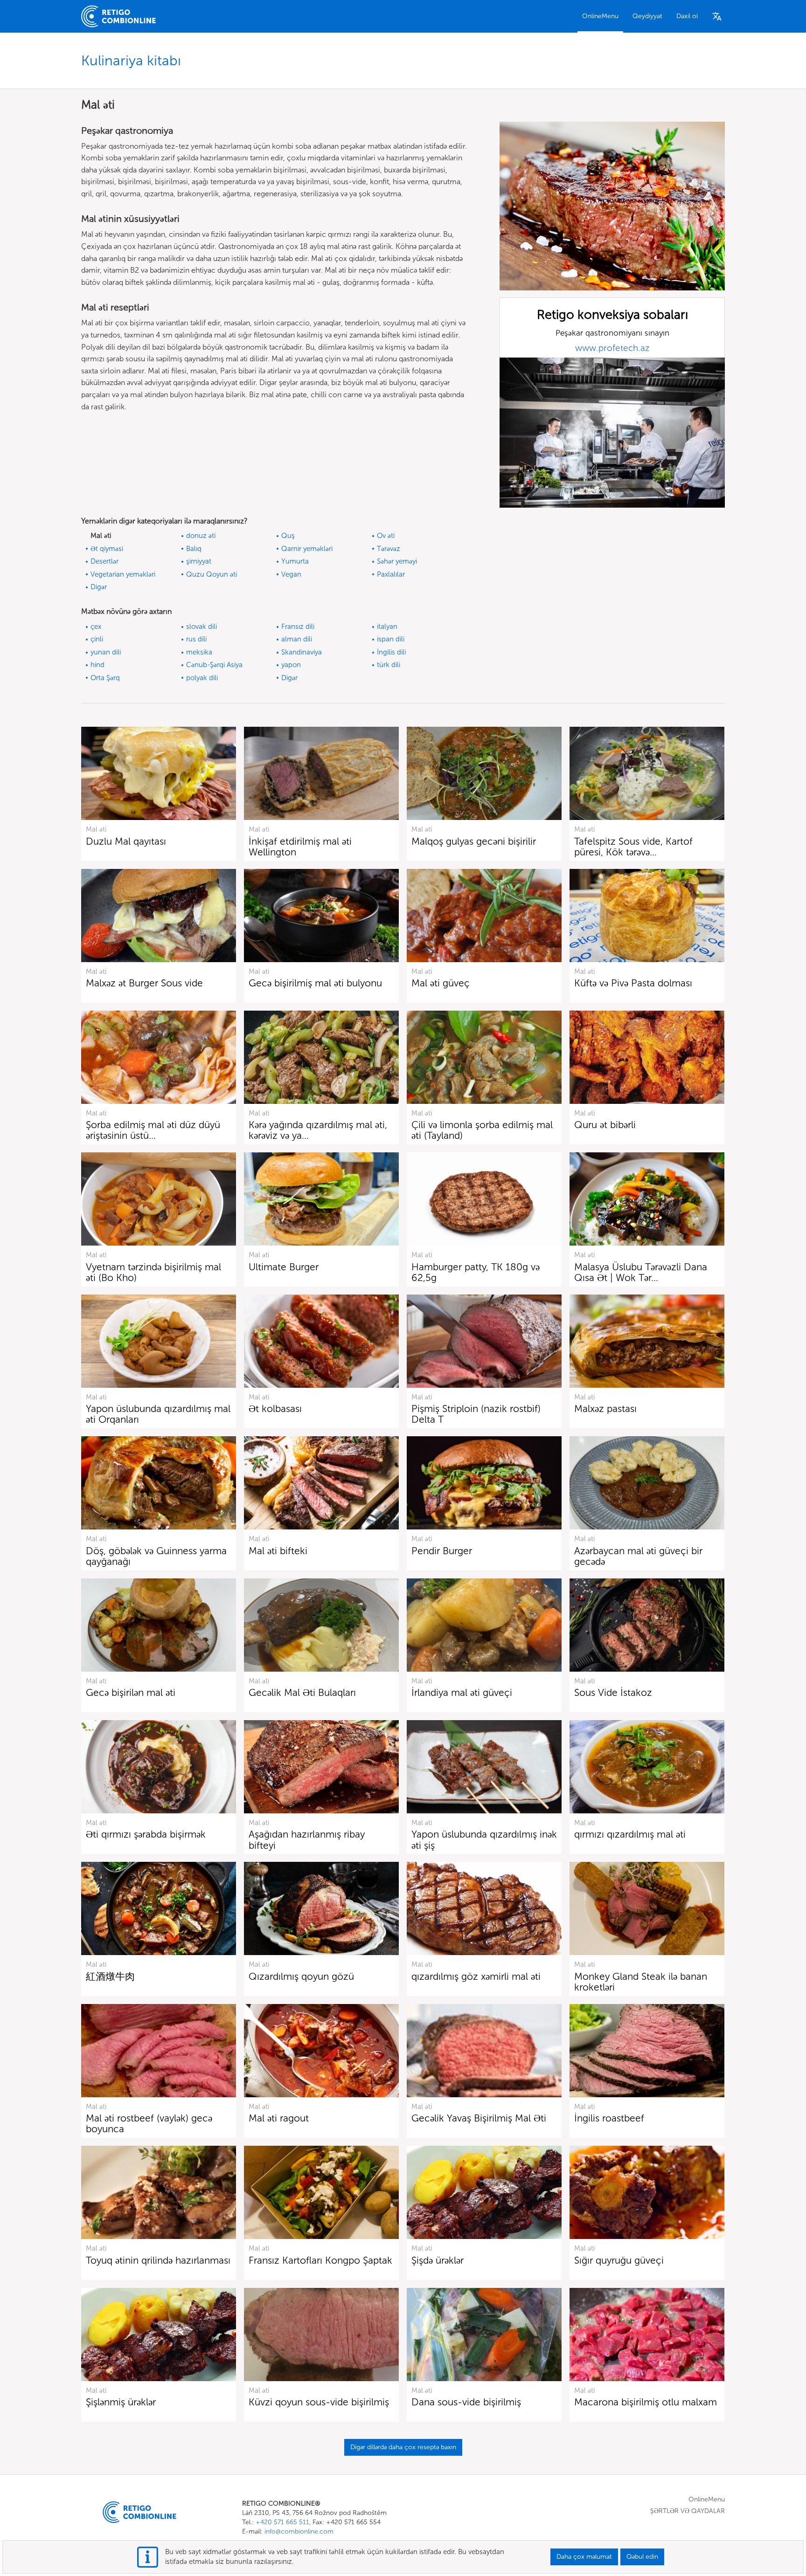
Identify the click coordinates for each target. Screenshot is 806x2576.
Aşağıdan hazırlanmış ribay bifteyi (307, 1839)
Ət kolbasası (275, 1409)
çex (96, 627)
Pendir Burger (442, 1551)
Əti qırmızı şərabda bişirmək (146, 1834)
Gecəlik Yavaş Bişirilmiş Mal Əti (479, 2118)
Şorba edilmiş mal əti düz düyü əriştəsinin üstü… (153, 1130)
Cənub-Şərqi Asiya (214, 665)
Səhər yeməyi (397, 561)
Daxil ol (687, 16)
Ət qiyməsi (107, 549)
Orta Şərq (105, 678)
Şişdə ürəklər (438, 2260)
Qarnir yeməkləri (307, 549)
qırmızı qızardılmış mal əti (630, 1834)
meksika (199, 652)
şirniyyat (199, 561)
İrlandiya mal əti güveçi (462, 1692)
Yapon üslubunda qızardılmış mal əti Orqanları (158, 1414)
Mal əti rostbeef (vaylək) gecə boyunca (149, 2123)
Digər (99, 587)
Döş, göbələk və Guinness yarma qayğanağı (156, 1556)
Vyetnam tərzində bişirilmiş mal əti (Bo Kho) (153, 1272)
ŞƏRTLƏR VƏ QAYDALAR (688, 2511)
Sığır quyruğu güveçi (619, 2260)
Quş (288, 536)
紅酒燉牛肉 (110, 1976)
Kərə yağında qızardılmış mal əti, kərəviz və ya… (318, 1130)
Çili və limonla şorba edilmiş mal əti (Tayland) (482, 1130)
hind (97, 665)
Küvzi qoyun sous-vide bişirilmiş (319, 2402)
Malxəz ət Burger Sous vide (144, 983)
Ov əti (386, 536)
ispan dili (391, 639)
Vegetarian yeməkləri (123, 574)
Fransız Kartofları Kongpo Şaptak (320, 2260)
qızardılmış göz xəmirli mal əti (476, 1976)
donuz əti (201, 536)
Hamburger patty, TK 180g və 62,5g (476, 1272)
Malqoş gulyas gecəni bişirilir (474, 841)
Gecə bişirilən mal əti (131, 1692)
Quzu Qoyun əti (212, 574)
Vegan (291, 574)
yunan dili (106, 652)
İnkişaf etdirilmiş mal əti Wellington (300, 847)
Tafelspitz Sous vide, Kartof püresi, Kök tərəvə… (633, 847)
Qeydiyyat (647, 16)
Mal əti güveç (441, 983)
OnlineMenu (600, 16)
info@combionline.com (299, 2531)
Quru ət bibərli (605, 1125)
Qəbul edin (642, 2557)
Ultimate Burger (284, 1267)
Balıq (194, 549)
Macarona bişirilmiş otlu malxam (646, 2402)
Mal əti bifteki (278, 1551)
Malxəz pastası (605, 1409)
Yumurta (295, 561)
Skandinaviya (302, 652)
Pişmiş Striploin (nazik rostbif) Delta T (476, 1414)
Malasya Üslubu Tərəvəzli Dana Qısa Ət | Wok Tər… (641, 1272)
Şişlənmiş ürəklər (121, 2402)
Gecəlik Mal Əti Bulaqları (302, 1692)
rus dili (196, 639)
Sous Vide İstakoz (613, 1692)
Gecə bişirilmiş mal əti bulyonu (315, 983)
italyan (387, 627)
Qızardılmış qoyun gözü (301, 1976)
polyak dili (202, 678)
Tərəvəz (389, 549)
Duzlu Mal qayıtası (126, 841)
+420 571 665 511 (282, 2522)
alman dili (297, 639)
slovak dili (201, 627)
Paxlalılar (391, 574)
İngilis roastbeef (609, 2118)
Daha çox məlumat (584, 2557)
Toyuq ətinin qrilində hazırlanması (158, 2260)
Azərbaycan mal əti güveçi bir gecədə (638, 1556)
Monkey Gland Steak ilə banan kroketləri (641, 1982)
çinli (97, 639)
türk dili (389, 665)
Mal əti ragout (279, 2118)
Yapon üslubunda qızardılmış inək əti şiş (484, 1839)
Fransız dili (298, 627)
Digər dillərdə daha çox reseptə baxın (403, 2447)
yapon (291, 665)
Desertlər (104, 561)
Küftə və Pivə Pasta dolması (633, 983)
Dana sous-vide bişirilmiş (466, 2402)
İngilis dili (391, 652)
